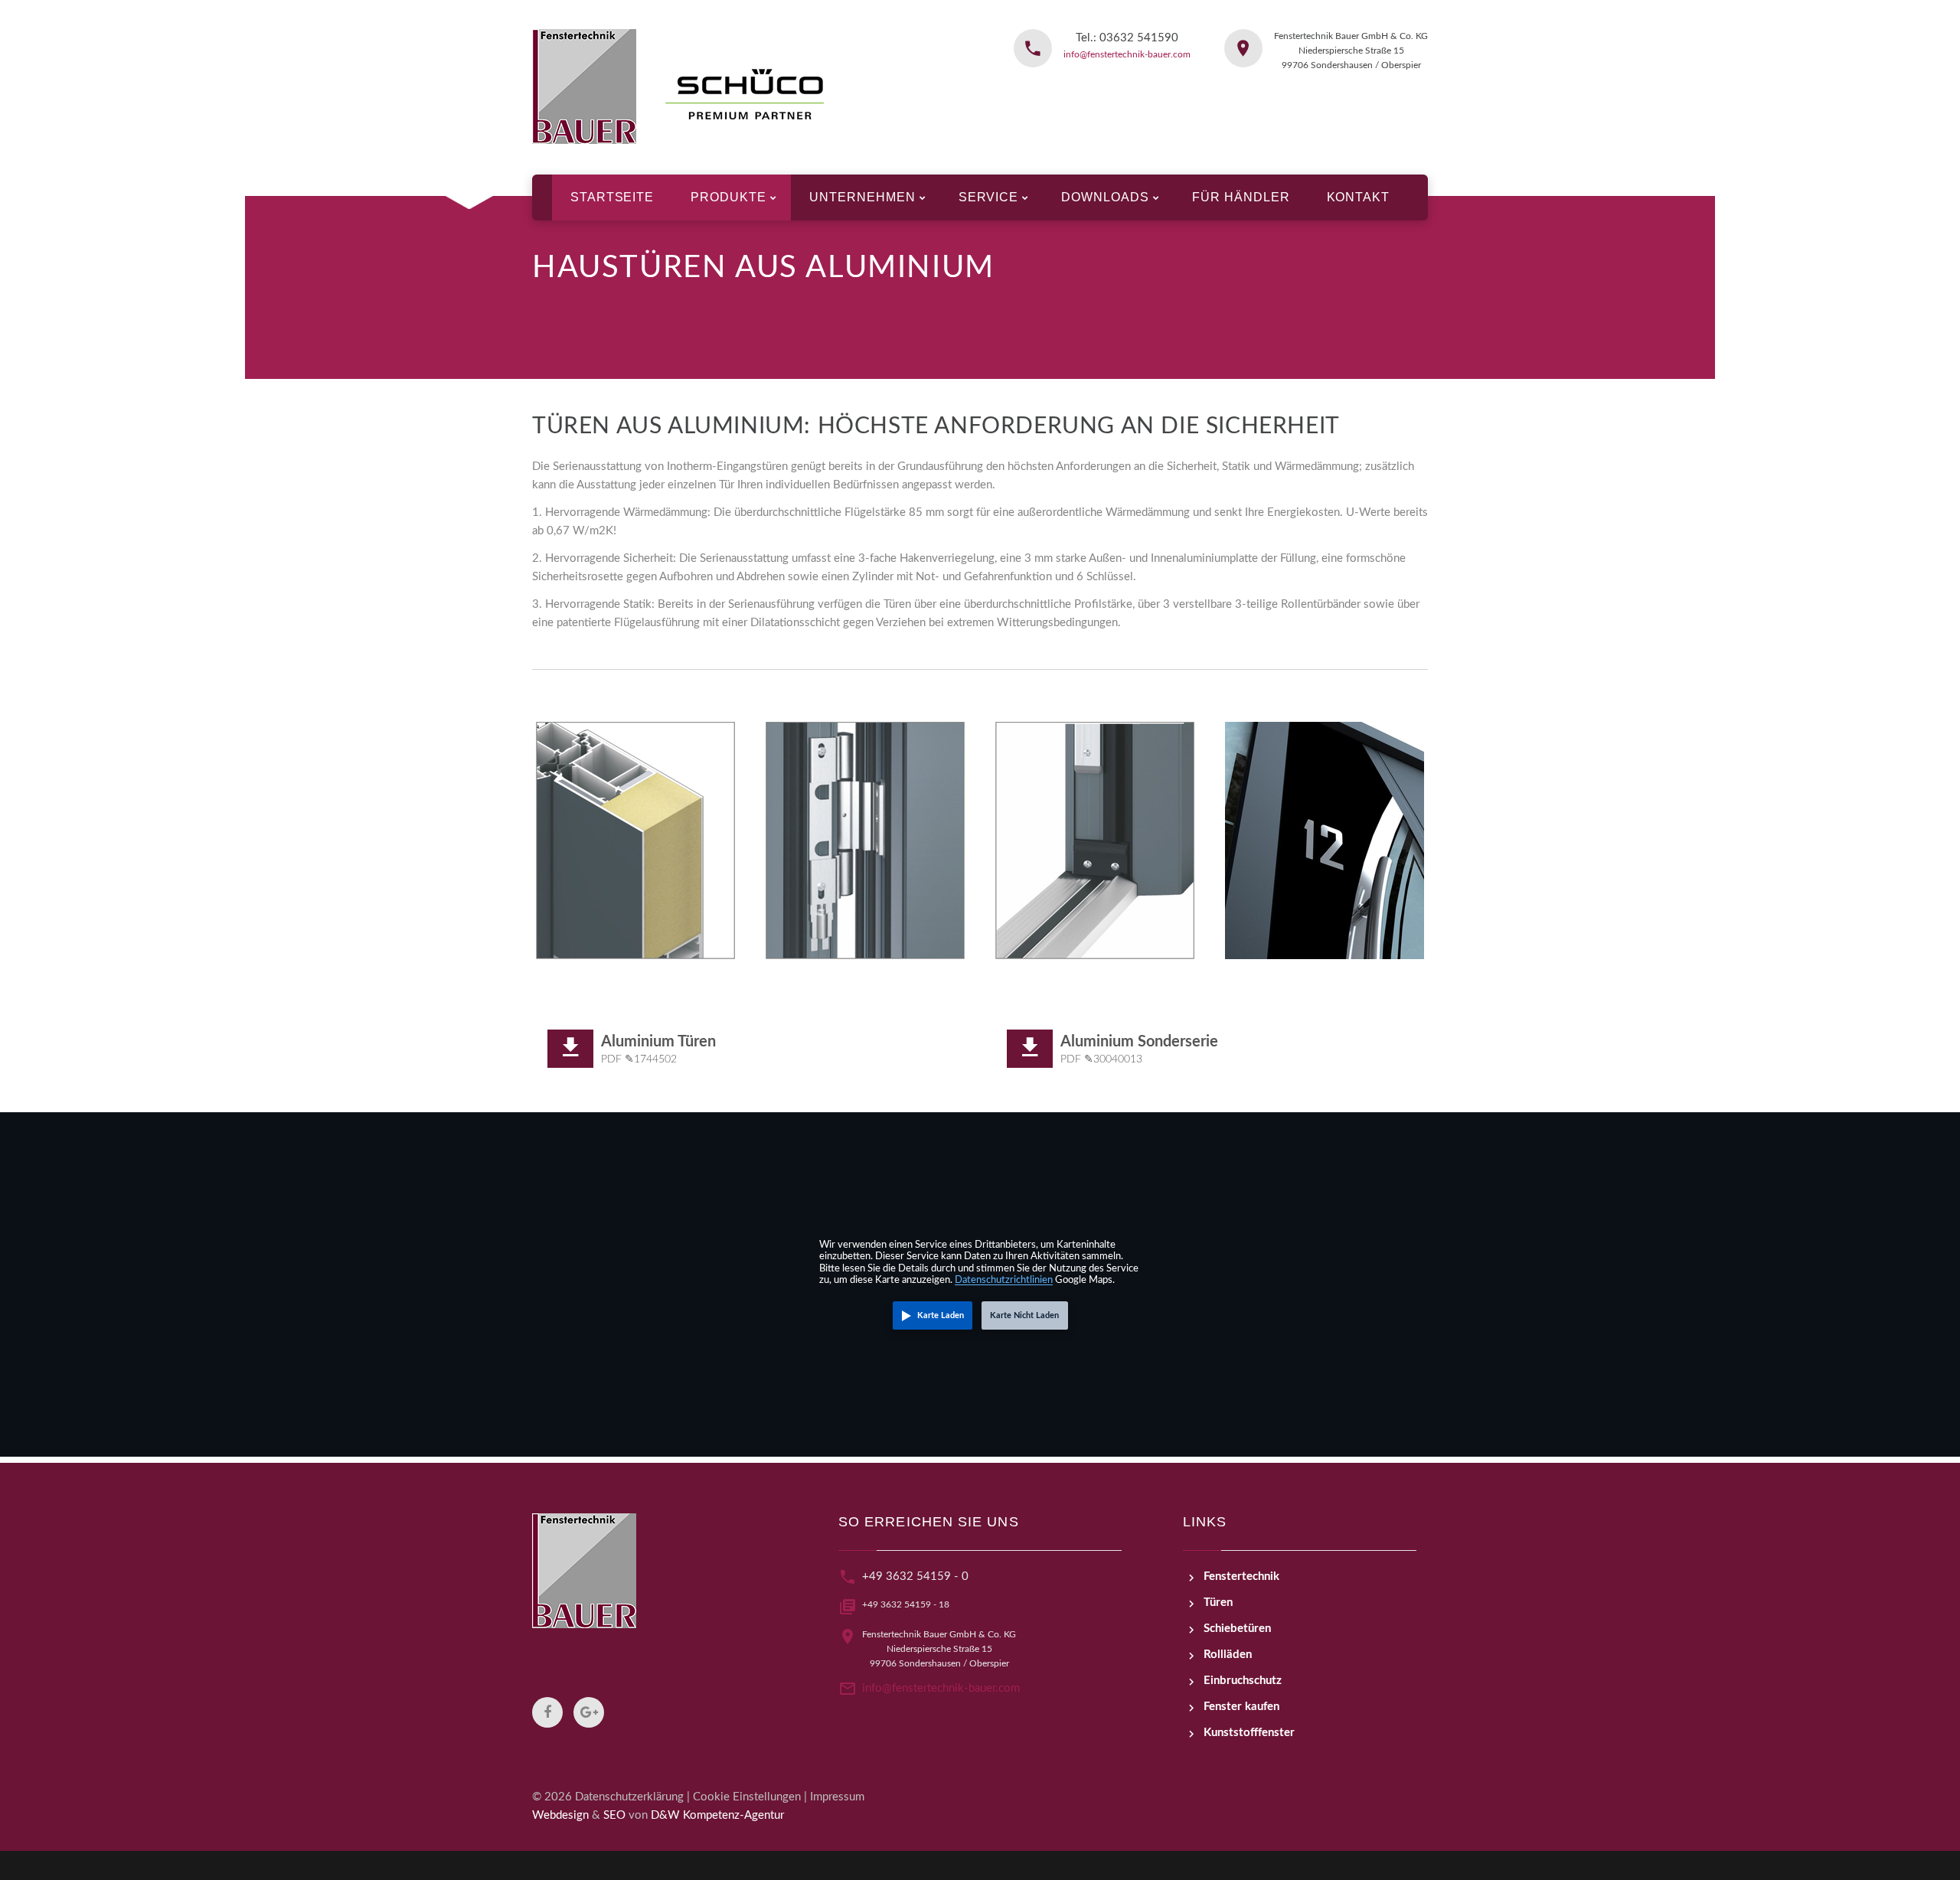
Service (989, 197)
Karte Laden (941, 1315)
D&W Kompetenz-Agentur (717, 1815)
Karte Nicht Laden (1024, 1315)
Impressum (837, 1797)
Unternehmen (862, 197)
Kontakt (1359, 197)
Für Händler (1241, 197)
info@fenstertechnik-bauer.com (1127, 54)
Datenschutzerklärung (629, 1797)
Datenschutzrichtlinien (1004, 1280)
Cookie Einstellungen (747, 1797)
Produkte (728, 197)
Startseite (612, 197)
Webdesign (560, 1815)
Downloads (1105, 197)
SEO (614, 1815)
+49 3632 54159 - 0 (915, 1576)
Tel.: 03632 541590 (1127, 38)
